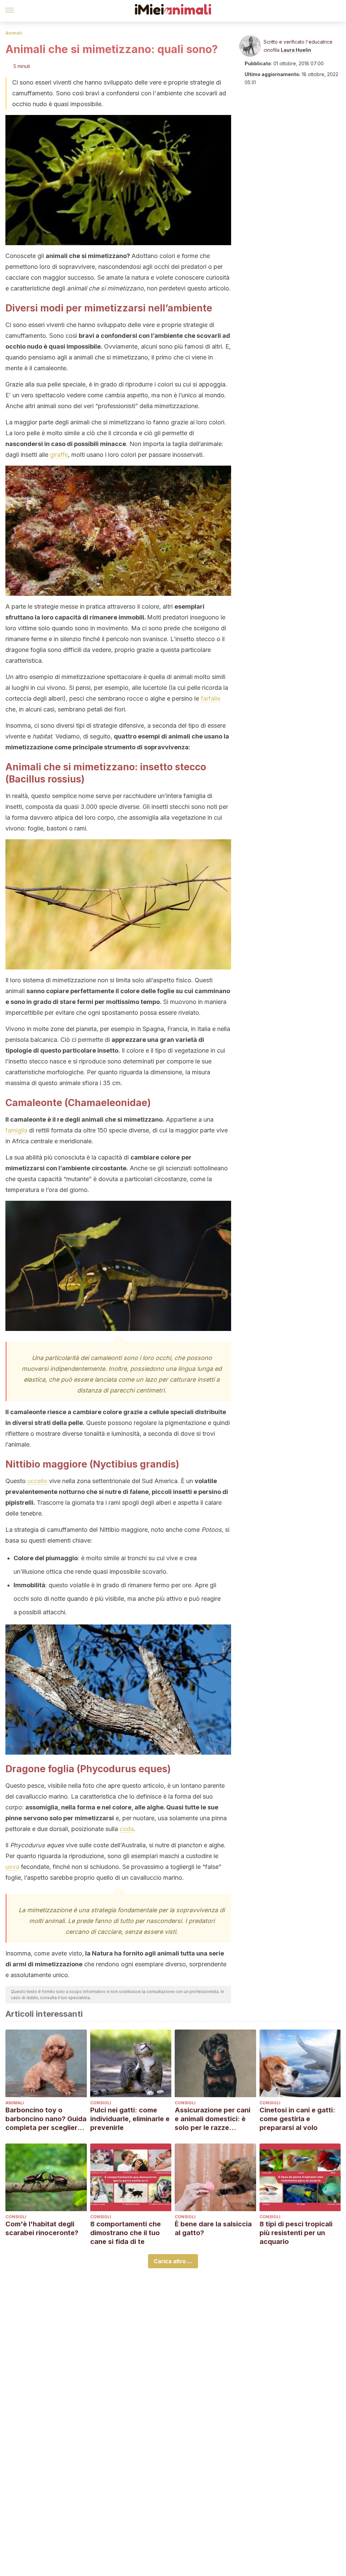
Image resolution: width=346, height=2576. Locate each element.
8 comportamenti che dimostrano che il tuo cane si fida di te (126, 2233)
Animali (14, 33)
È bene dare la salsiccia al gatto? (213, 2228)
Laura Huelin (296, 50)
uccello (37, 1481)
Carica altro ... (173, 2261)
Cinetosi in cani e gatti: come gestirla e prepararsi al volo (297, 2119)
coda (127, 1829)
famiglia (16, 1130)
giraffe (59, 455)
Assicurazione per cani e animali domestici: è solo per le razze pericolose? (213, 2119)
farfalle (211, 698)
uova (12, 1867)
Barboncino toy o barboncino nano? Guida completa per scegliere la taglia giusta (46, 2119)
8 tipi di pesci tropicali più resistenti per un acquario (296, 2233)
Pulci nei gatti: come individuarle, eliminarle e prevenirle (130, 2119)
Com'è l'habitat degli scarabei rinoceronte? (42, 2228)
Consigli (101, 2103)
